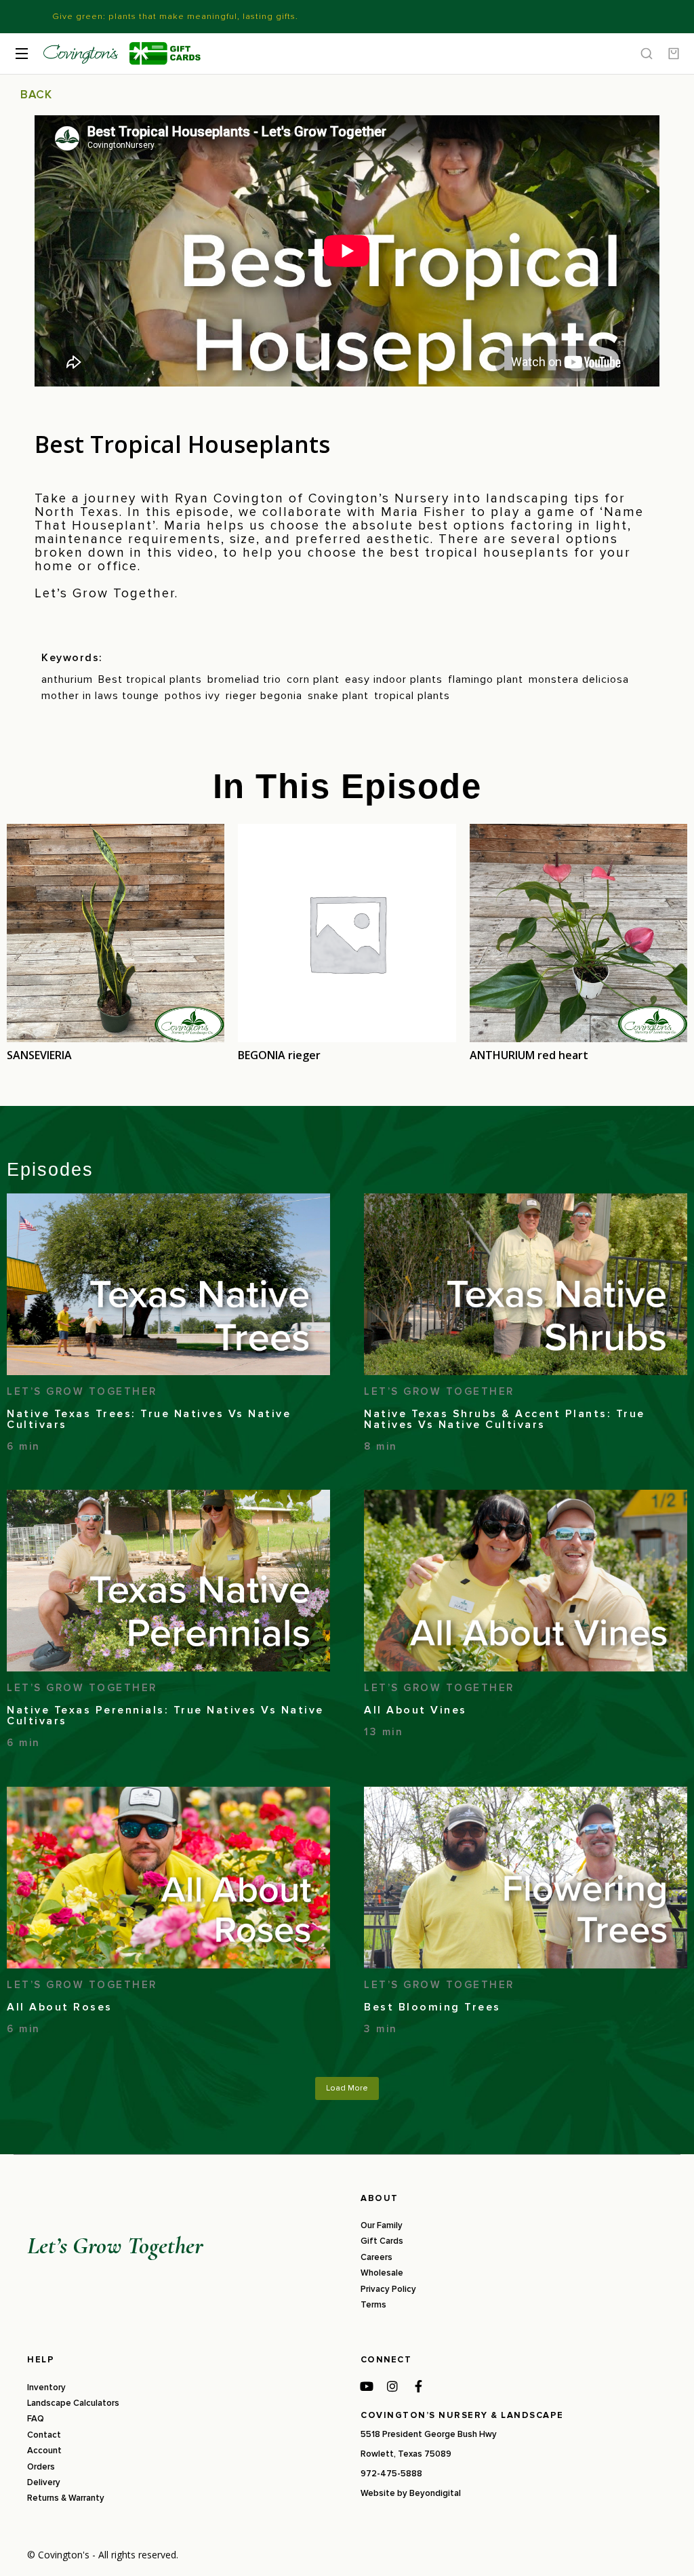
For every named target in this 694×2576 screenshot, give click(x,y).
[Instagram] (392, 2386)
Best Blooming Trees (432, 2007)
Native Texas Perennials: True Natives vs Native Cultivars (165, 1716)
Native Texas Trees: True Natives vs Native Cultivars (149, 1419)
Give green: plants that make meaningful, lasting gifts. (175, 16)
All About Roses (60, 2007)
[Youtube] (367, 2386)
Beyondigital (435, 2493)
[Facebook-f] (418, 2386)
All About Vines (415, 1710)
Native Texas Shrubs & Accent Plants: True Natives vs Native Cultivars (505, 1419)
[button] (347, 2088)
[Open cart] (674, 54)
